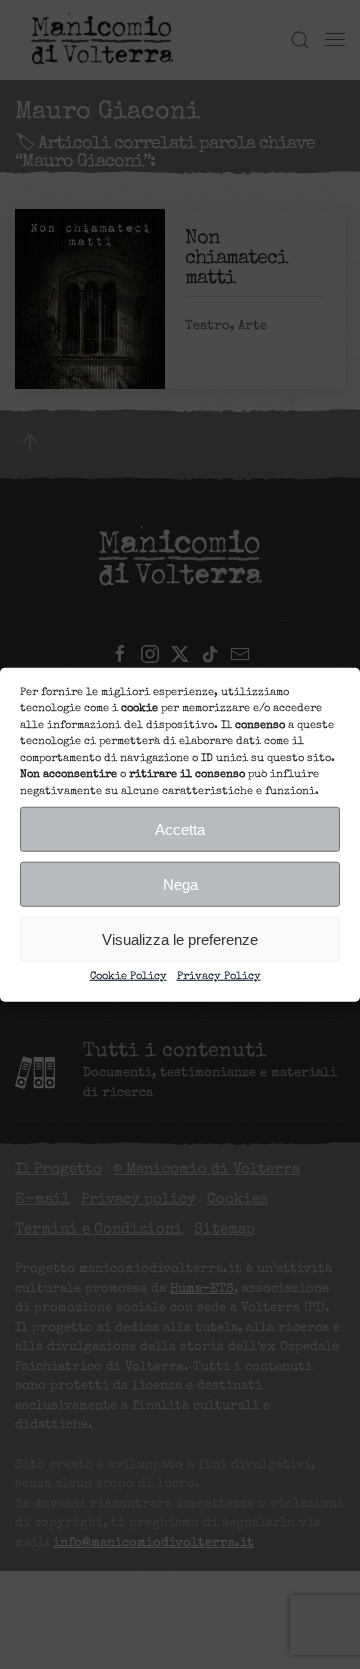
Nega (180, 883)
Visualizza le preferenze (180, 938)
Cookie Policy (128, 976)
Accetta (180, 828)
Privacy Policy (219, 976)
